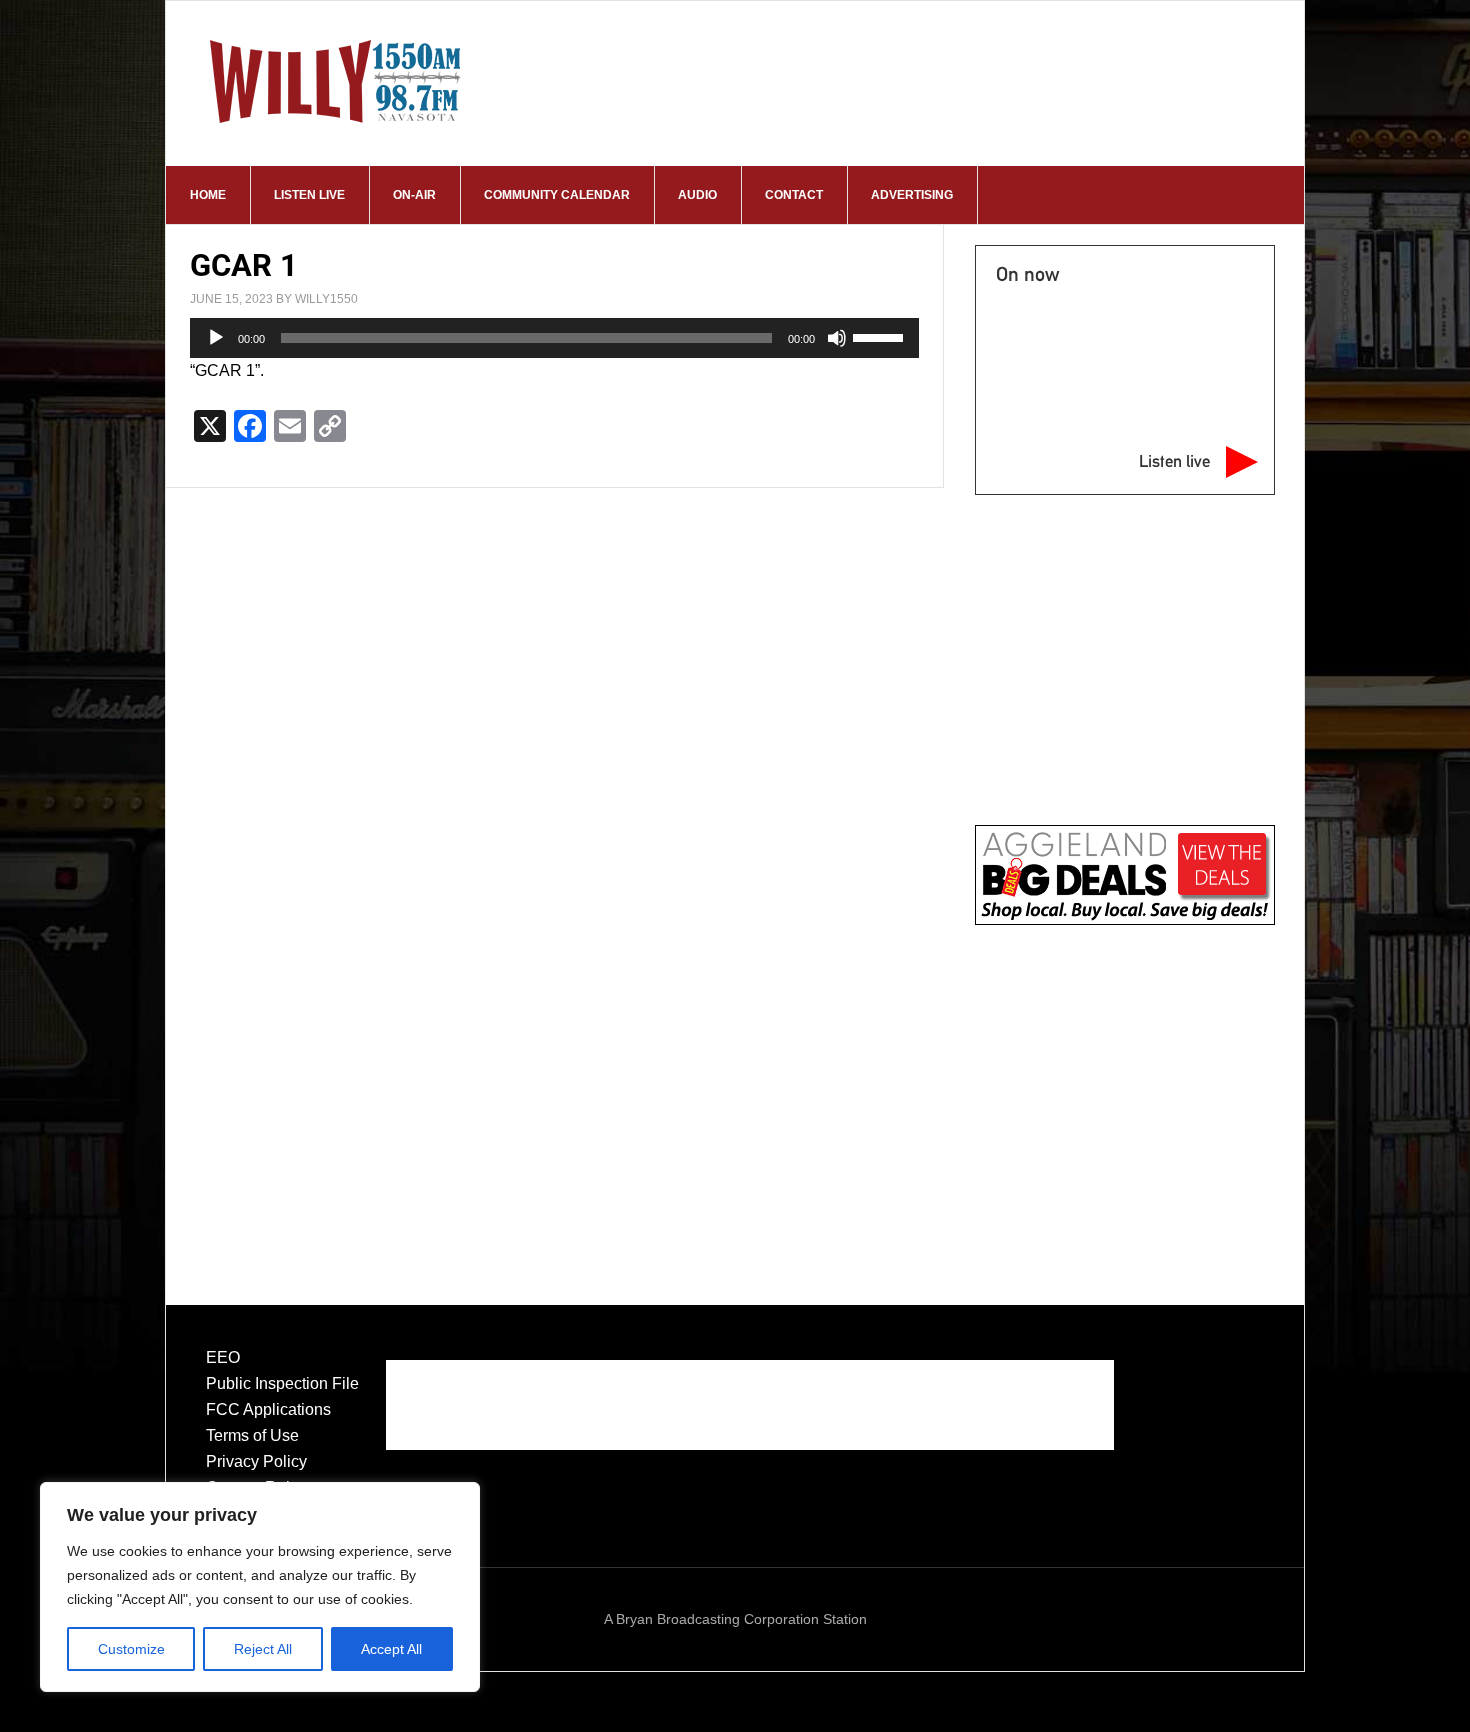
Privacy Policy (256, 1461)
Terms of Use (252, 1435)
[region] (260, 1587)
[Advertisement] (1124, 1094)
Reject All (263, 1649)
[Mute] (837, 338)
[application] (554, 338)
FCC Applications (268, 1409)
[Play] (216, 338)
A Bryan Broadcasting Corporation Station (735, 1619)
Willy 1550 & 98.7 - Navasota (336, 81)
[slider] (881, 336)
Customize (131, 1649)
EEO (223, 1357)
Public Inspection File (282, 1383)
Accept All (391, 1649)
